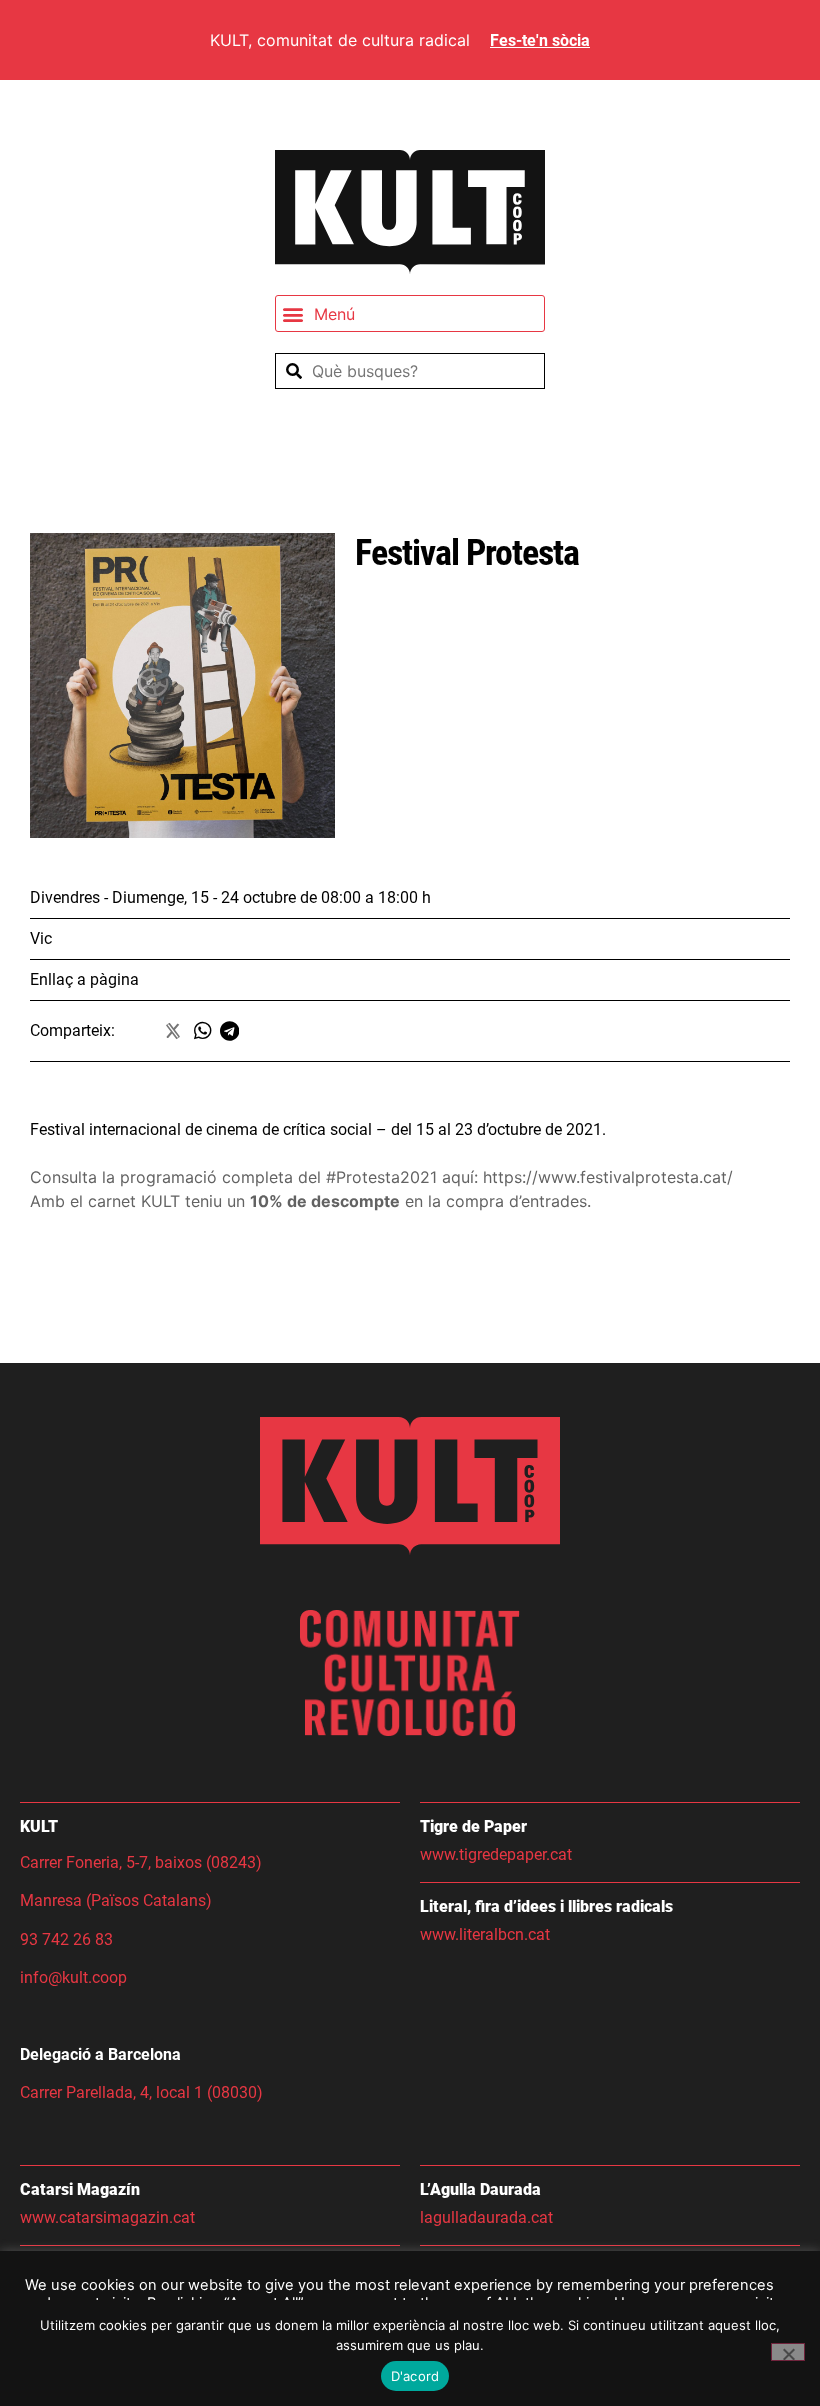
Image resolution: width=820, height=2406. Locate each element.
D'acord (415, 2376)
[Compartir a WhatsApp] (207, 1031)
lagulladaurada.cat (486, 2217)
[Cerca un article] (410, 371)
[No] (788, 2352)
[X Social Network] (174, 1031)
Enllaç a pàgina (84, 979)
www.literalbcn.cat (485, 1934)
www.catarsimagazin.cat (107, 2217)
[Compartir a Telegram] (233, 1031)
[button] (410, 313)
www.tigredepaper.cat (496, 1854)
